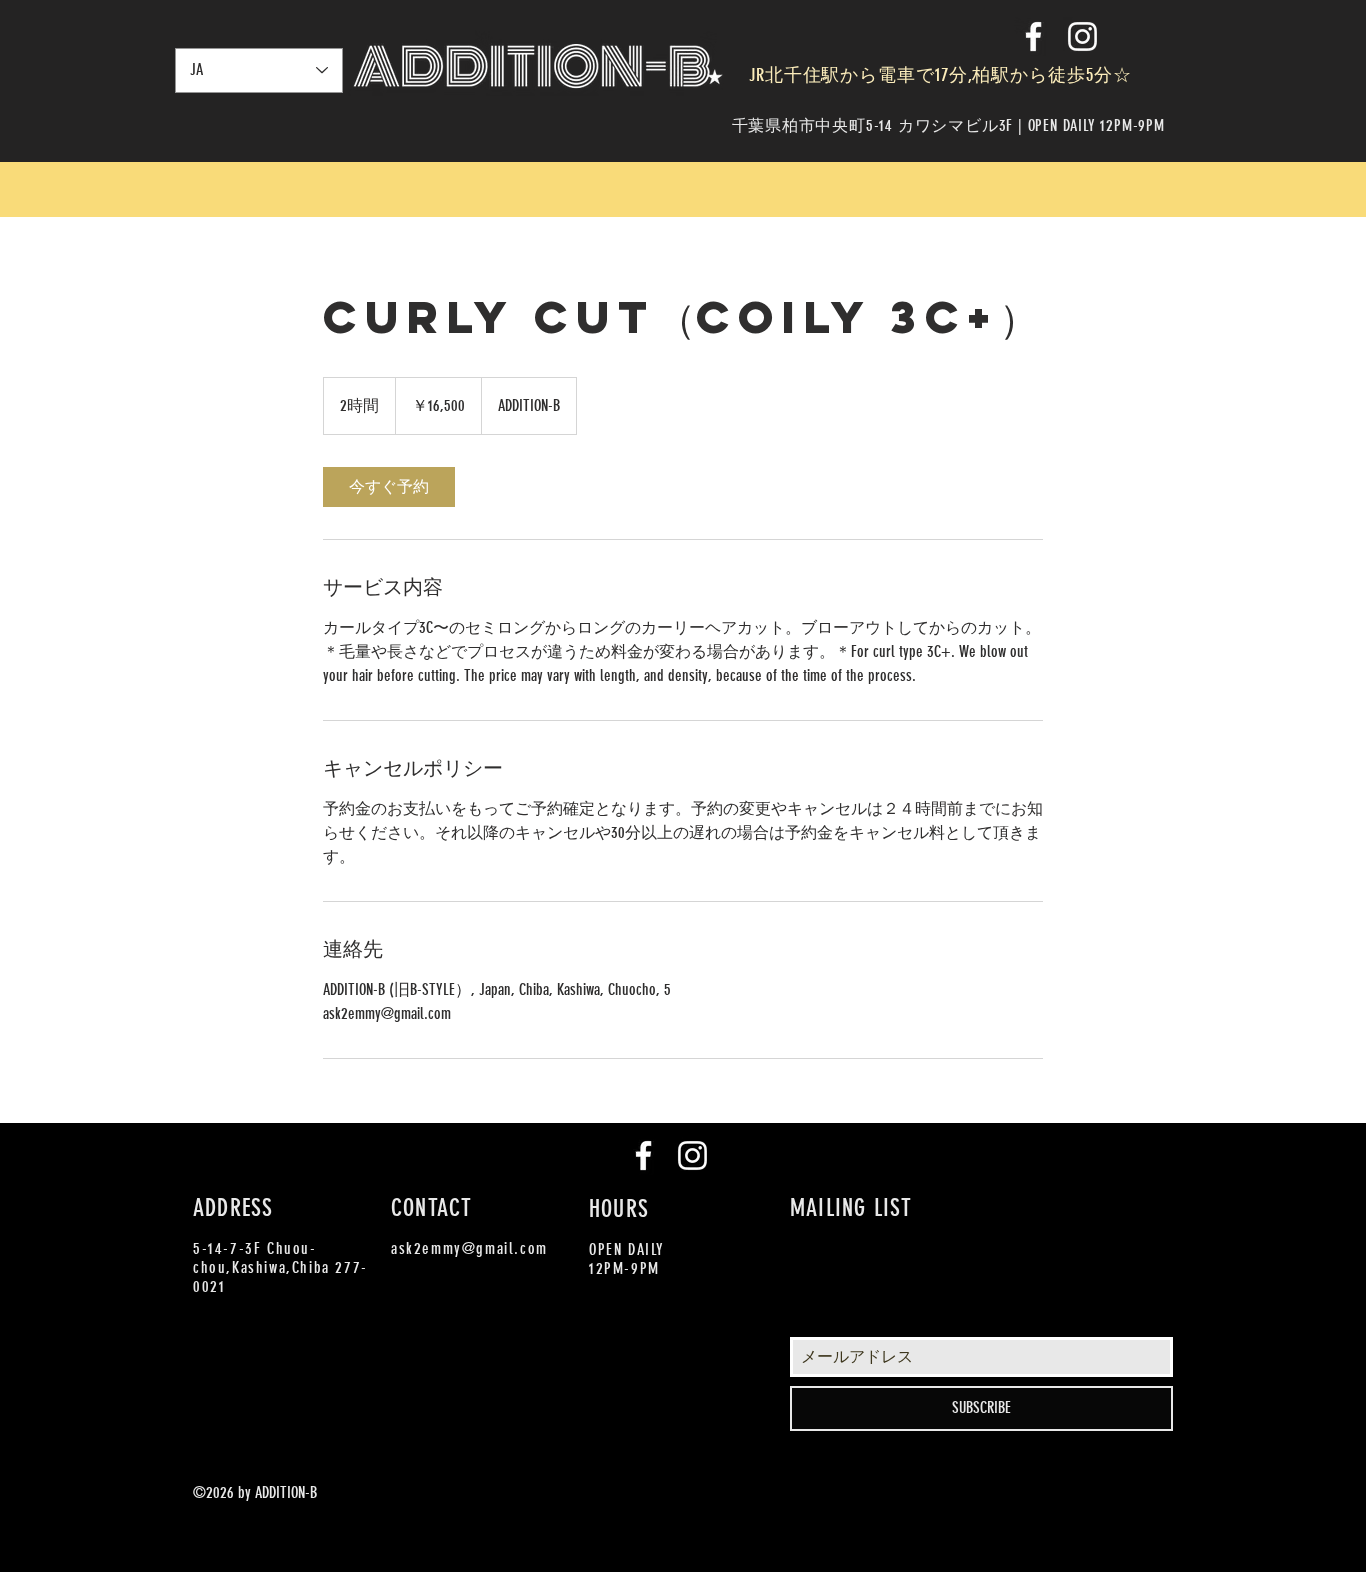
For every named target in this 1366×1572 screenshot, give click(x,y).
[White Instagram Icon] (1082, 36)
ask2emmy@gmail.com (469, 1248)
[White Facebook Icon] (1033, 36)
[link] (389, 487)
